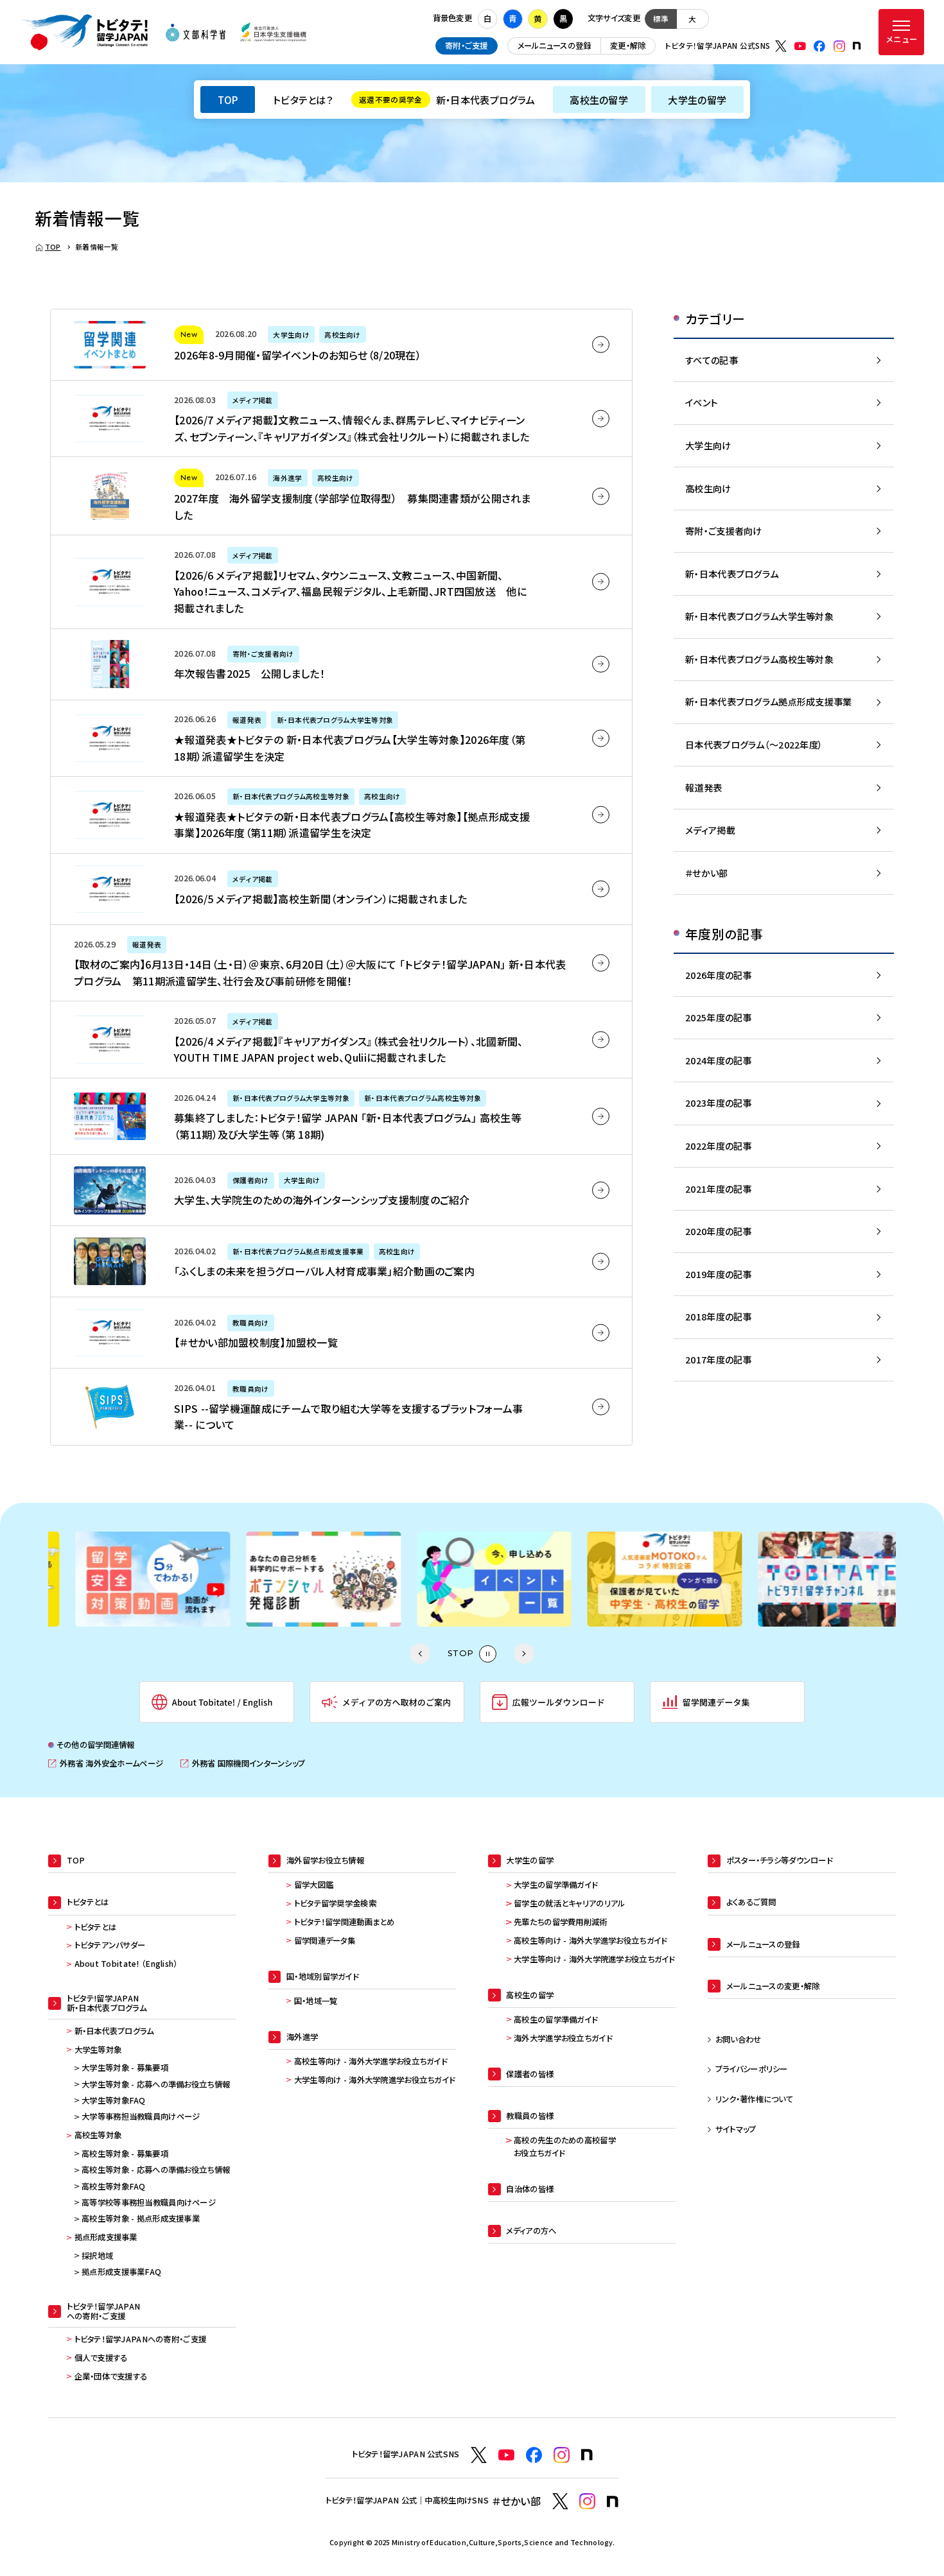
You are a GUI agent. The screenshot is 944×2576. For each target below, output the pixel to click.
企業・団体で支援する (111, 2376)
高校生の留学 (599, 99)
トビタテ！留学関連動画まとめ (345, 1922)
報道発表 (704, 787)
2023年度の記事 (719, 1102)
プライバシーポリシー (752, 2069)
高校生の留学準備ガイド (555, 2019)
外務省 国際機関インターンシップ (243, 1764)
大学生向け (708, 445)
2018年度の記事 (719, 1316)
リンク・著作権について (754, 2099)
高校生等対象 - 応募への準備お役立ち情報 (156, 2170)
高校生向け (708, 488)
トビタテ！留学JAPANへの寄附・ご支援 (141, 2339)
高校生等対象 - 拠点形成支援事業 (141, 2218)
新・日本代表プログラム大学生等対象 (759, 616)
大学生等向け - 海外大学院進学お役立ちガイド (375, 2080)
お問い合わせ (739, 2039)
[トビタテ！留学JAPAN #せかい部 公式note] (613, 2502)
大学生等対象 (98, 2050)
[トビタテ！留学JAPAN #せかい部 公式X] (560, 2501)
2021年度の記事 (719, 1189)
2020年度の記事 (719, 1231)
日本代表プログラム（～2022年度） (754, 744)
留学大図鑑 (314, 1885)
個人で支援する (101, 2358)
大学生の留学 (697, 99)
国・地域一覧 (316, 2001)
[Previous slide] (420, 1654)
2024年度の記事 (719, 1060)
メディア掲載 (710, 830)
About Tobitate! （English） (126, 1964)
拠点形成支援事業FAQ (121, 2272)
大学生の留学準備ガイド (555, 1885)
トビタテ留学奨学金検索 (335, 1903)
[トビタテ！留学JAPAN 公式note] (857, 46)
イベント (701, 402)
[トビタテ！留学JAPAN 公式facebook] (819, 46)
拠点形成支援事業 (106, 2237)
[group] (131, 1579)
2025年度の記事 (719, 1017)
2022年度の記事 (719, 1145)
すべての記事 (712, 360)
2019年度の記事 (719, 1274)
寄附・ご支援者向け (724, 531)
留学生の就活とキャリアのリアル (569, 1903)
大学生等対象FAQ (114, 2100)
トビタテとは (96, 1927)
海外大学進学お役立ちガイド (563, 2038)
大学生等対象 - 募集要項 (125, 2068)
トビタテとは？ (303, 99)
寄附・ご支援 (467, 46)
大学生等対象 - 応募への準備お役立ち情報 (156, 2084)
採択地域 (97, 2256)
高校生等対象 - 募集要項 (125, 2154)
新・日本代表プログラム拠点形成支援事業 (768, 701)
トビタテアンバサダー (110, 1945)
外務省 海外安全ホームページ (106, 1764)
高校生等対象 (98, 2135)
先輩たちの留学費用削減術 (560, 1922)
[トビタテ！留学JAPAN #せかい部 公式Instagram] (587, 2501)
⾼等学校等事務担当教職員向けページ (149, 2202)
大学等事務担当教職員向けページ (141, 2116)
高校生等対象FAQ (114, 2186)
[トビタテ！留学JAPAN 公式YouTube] (800, 46)
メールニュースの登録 (555, 46)
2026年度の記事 (719, 975)
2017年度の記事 (719, 1359)
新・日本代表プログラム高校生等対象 (759, 659)
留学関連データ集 (325, 1941)
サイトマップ (736, 2129)
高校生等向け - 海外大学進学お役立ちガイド (371, 2061)
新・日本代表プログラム (447, 99)
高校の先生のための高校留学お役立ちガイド (565, 2147)
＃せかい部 (706, 873)
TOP (228, 99)
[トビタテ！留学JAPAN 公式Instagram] (839, 46)
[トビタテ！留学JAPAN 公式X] (781, 46)
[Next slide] (524, 1654)
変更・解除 (628, 46)
